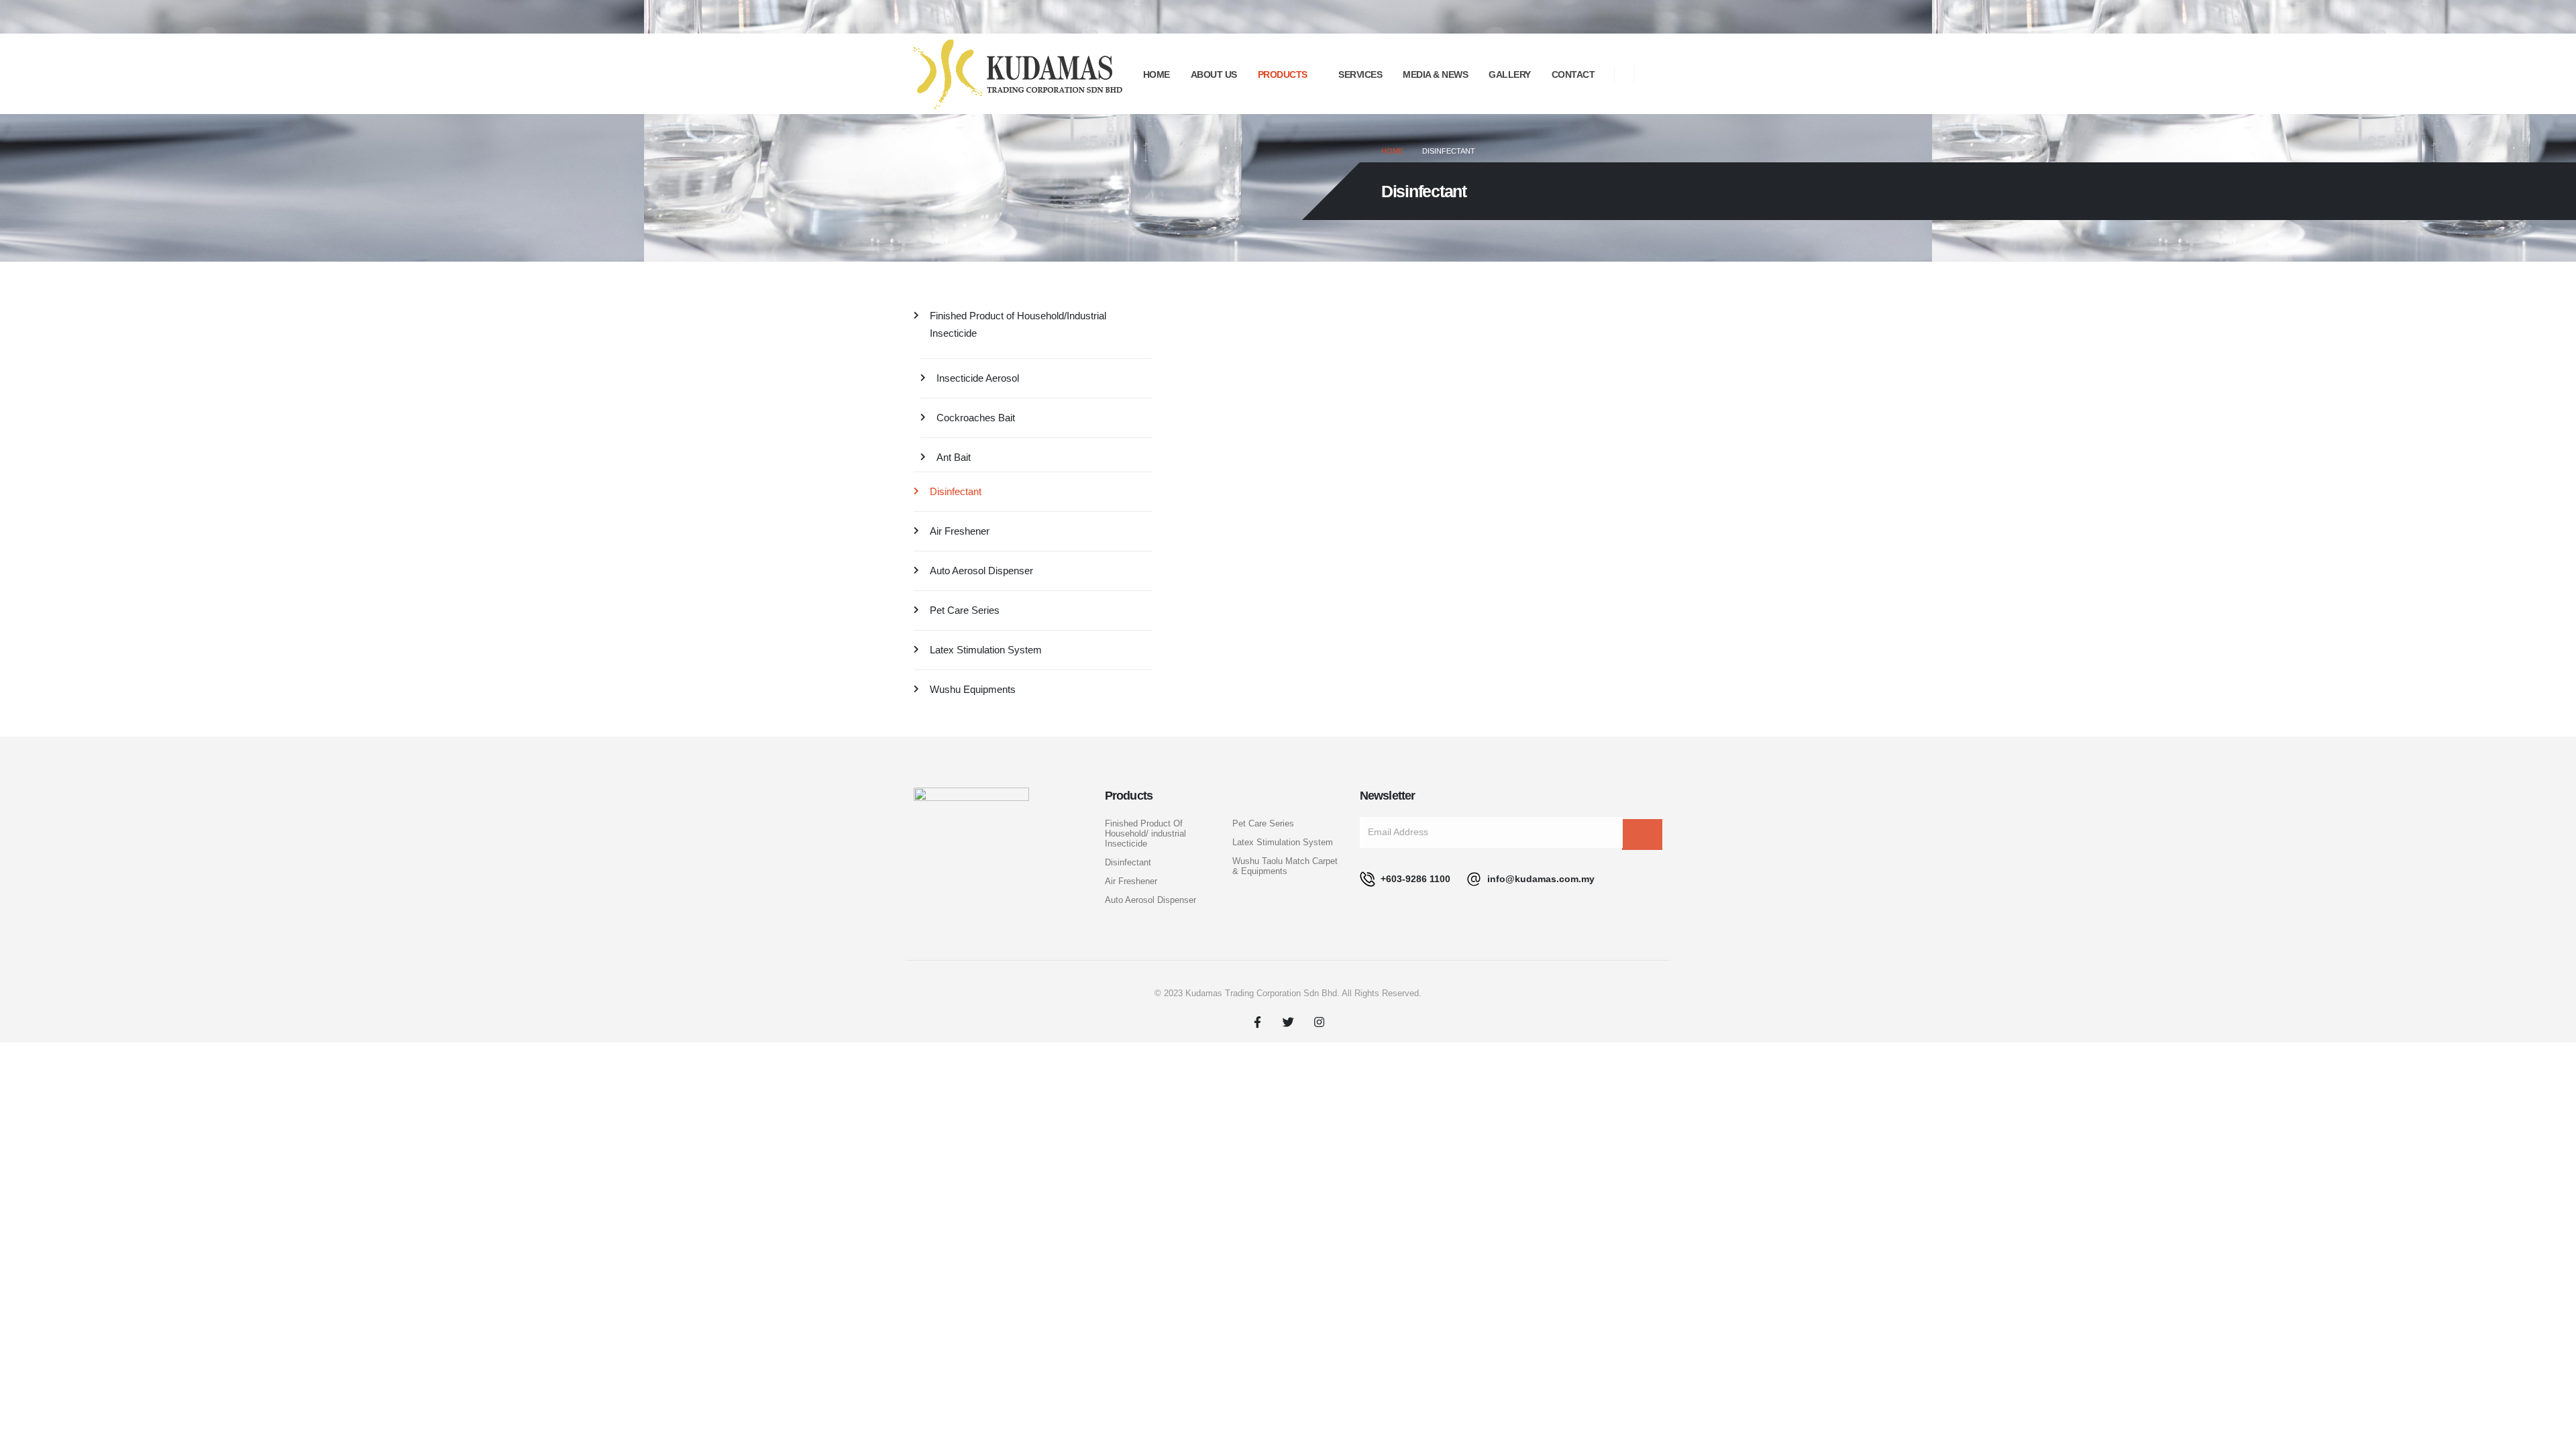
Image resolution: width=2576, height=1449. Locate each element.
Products (1283, 74)
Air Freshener (960, 531)
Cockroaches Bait (976, 418)
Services (1360, 74)
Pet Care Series (965, 610)
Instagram (1319, 1022)
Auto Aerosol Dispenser (981, 571)
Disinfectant (956, 491)
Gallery (1510, 74)
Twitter (1288, 1022)
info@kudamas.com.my (1540, 879)
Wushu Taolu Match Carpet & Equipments (1285, 866)
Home (1157, 74)
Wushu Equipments (973, 689)
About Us (1214, 74)
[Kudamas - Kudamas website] (1018, 74)
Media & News (1435, 74)
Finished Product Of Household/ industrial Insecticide (1145, 834)
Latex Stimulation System (986, 650)
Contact (1573, 74)
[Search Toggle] (1655, 75)
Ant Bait (954, 457)
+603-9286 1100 (1414, 879)
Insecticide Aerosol (978, 378)
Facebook (1257, 1022)
